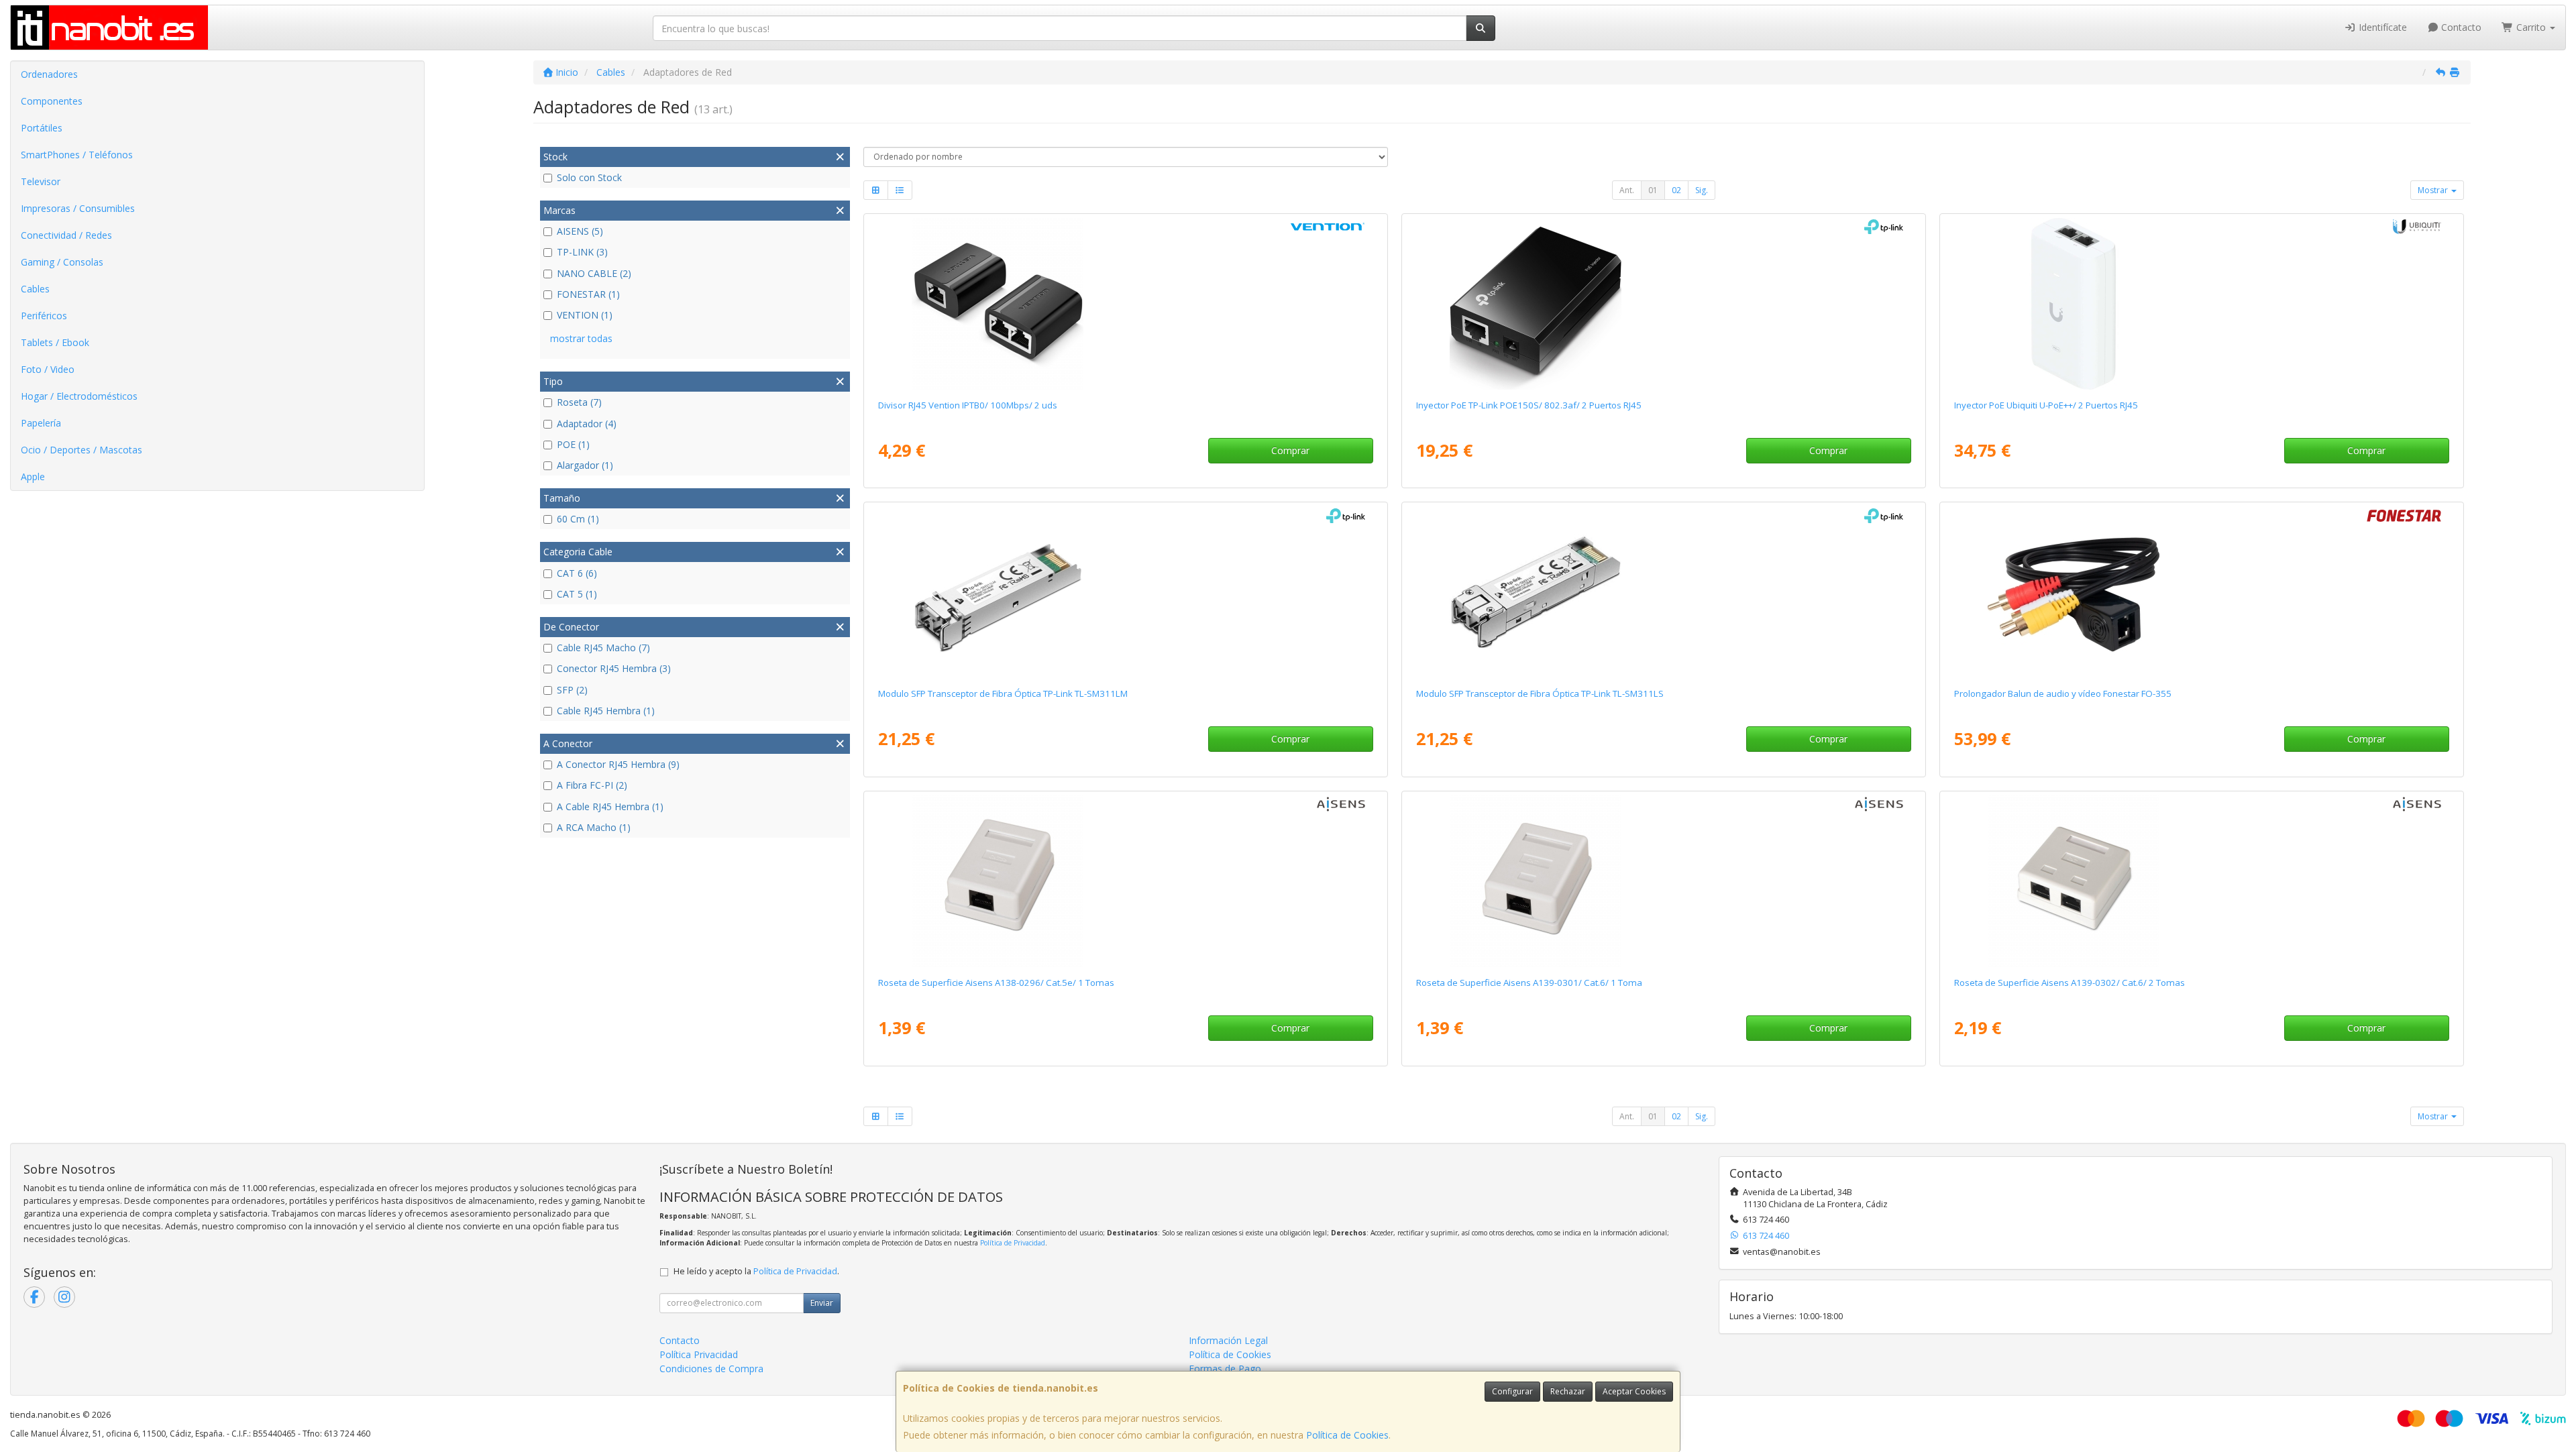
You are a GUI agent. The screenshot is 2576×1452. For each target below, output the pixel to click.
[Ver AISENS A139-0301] (1663, 881)
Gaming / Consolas (62, 262)
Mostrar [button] (2434, 190)
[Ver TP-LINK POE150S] (1663, 304)
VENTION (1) (585, 315)
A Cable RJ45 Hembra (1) (610, 806)
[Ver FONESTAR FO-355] (2201, 592)
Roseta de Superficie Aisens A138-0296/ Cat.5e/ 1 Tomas (996, 983)
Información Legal (1228, 1340)
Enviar (822, 1303)
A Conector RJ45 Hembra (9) (618, 764)
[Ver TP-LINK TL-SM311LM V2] (1125, 592)
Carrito (2531, 27)
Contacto (2460, 27)
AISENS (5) (580, 231)
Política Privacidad (699, 1354)
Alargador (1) (585, 465)
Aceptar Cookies (1634, 1391)
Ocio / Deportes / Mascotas (82, 450)
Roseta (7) (579, 402)
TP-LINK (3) (582, 252)
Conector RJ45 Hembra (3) (614, 668)
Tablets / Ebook (55, 342)
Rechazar (1568, 1391)
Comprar (1290, 450)
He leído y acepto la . (756, 1271)
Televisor (41, 181)
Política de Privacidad (1013, 1243)
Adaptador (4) (587, 424)
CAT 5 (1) (577, 594)
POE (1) (573, 444)
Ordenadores (49, 74)
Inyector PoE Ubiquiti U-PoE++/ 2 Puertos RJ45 (2046, 405)
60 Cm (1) (578, 519)
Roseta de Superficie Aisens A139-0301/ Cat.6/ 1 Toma (1529, 983)
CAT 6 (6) (577, 573)
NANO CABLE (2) (594, 273)
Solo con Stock (589, 177)
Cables (35, 289)
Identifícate (2381, 27)
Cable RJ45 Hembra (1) (606, 711)
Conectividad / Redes (66, 235)
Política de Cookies (1347, 1435)
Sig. (1702, 190)
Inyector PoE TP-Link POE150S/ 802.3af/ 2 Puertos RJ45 (1529, 405)
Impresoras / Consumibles (78, 208)
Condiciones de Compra (711, 1369)
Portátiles (42, 128)
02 (1676, 190)
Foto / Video (48, 369)
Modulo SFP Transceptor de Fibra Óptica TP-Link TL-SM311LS (1540, 693)
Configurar (1512, 1391)
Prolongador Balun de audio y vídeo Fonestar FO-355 (2063, 693)
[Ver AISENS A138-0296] (1125, 881)
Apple (33, 477)
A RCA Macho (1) (594, 827)
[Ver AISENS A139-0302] (2201, 881)
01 (1653, 190)
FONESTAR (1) (588, 294)
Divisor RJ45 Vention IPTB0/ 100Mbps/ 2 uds (968, 405)
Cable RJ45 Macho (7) (603, 648)
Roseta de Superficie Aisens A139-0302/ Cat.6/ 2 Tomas (2070, 983)
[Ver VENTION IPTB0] (1125, 304)
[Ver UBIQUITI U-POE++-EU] (2201, 304)
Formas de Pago (1225, 1369)
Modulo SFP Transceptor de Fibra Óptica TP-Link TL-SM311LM (1003, 693)
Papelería (41, 423)
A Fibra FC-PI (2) (592, 785)
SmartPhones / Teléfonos (77, 155)
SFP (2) (572, 690)
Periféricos (44, 316)
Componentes (52, 101)
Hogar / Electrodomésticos (79, 396)
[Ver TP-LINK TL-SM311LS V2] (1663, 592)
